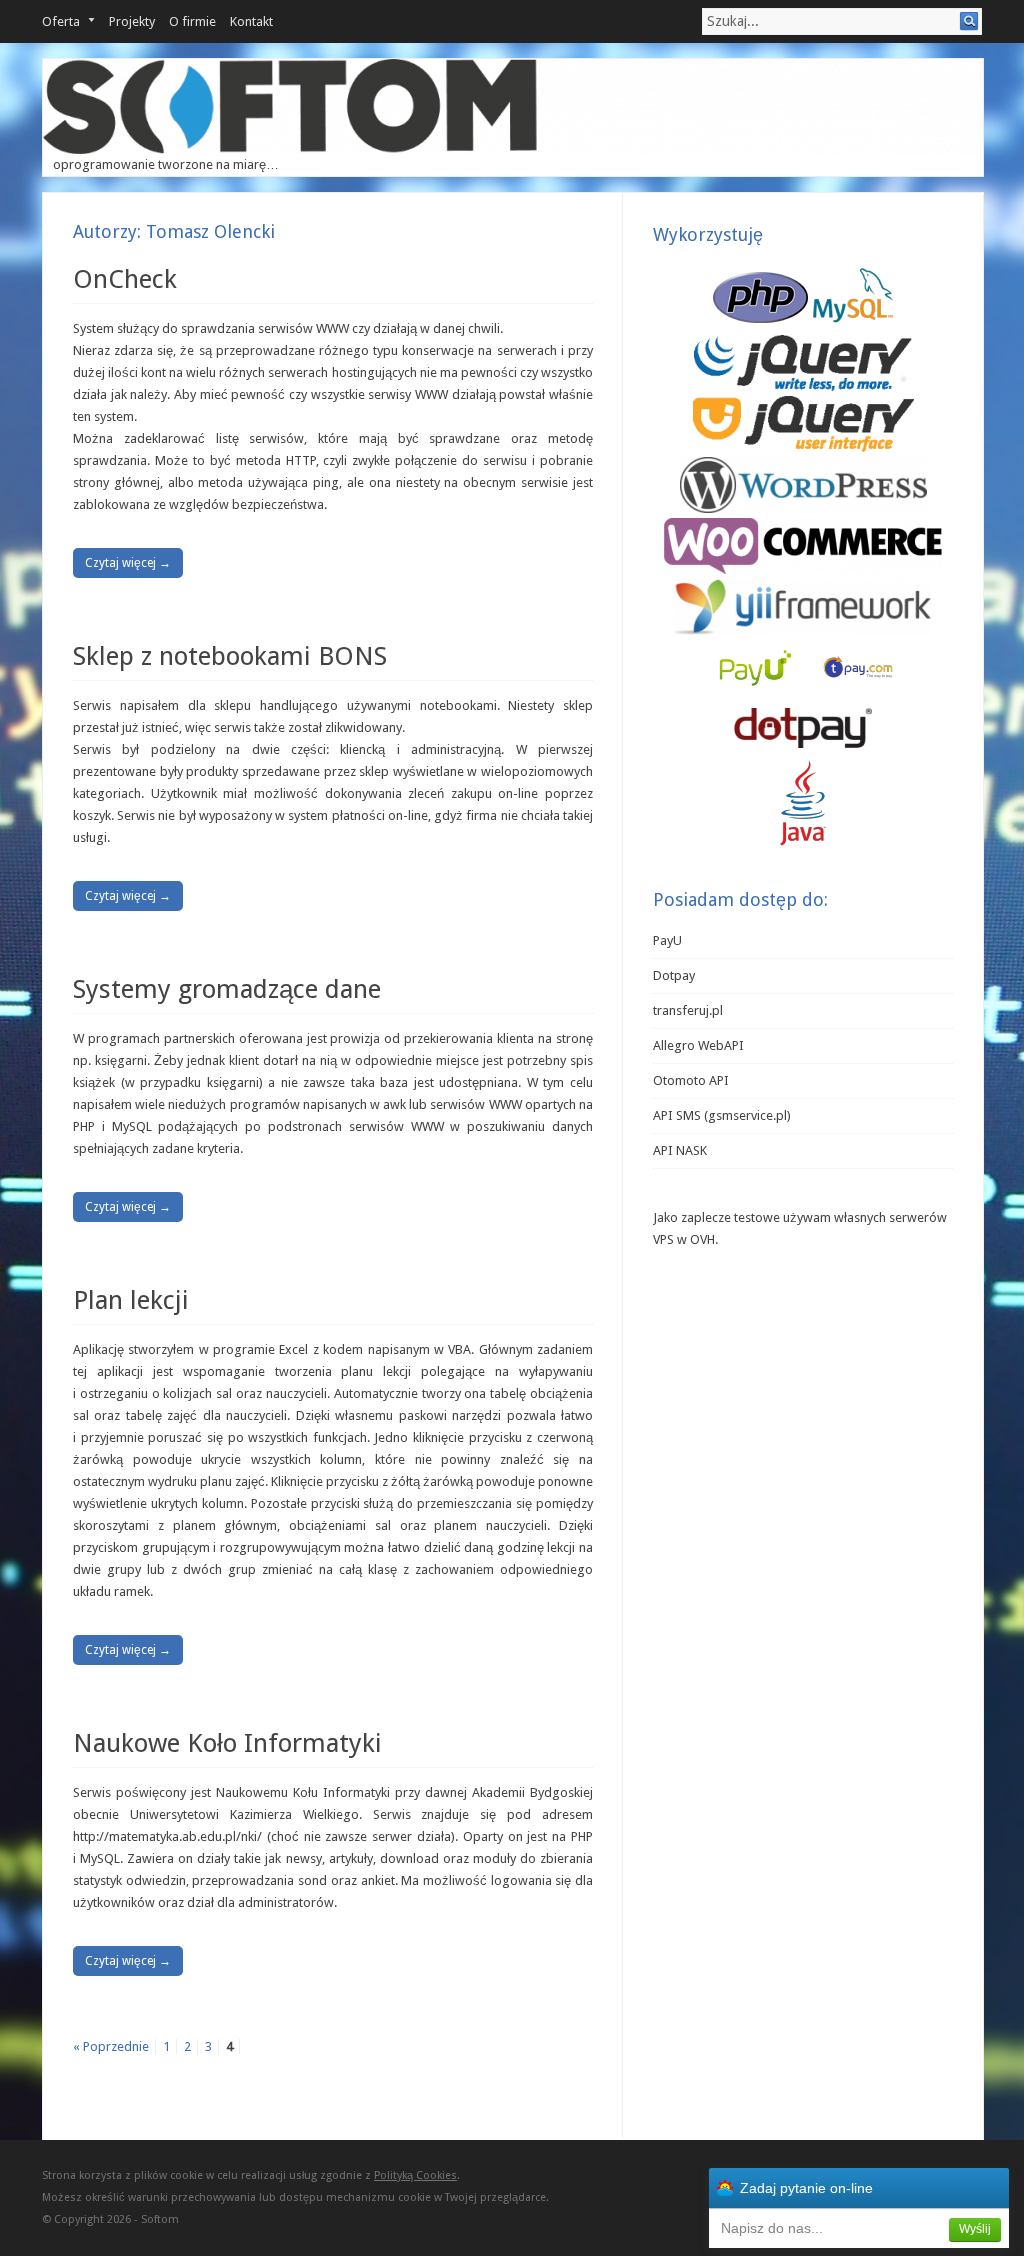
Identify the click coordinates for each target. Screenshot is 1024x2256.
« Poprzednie (111, 2046)
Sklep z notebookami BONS (230, 656)
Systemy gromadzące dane (227, 989)
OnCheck (125, 279)
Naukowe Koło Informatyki (227, 1743)
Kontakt (251, 21)
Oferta (61, 21)
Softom (160, 2219)
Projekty (132, 21)
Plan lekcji (131, 1300)
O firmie (192, 21)
